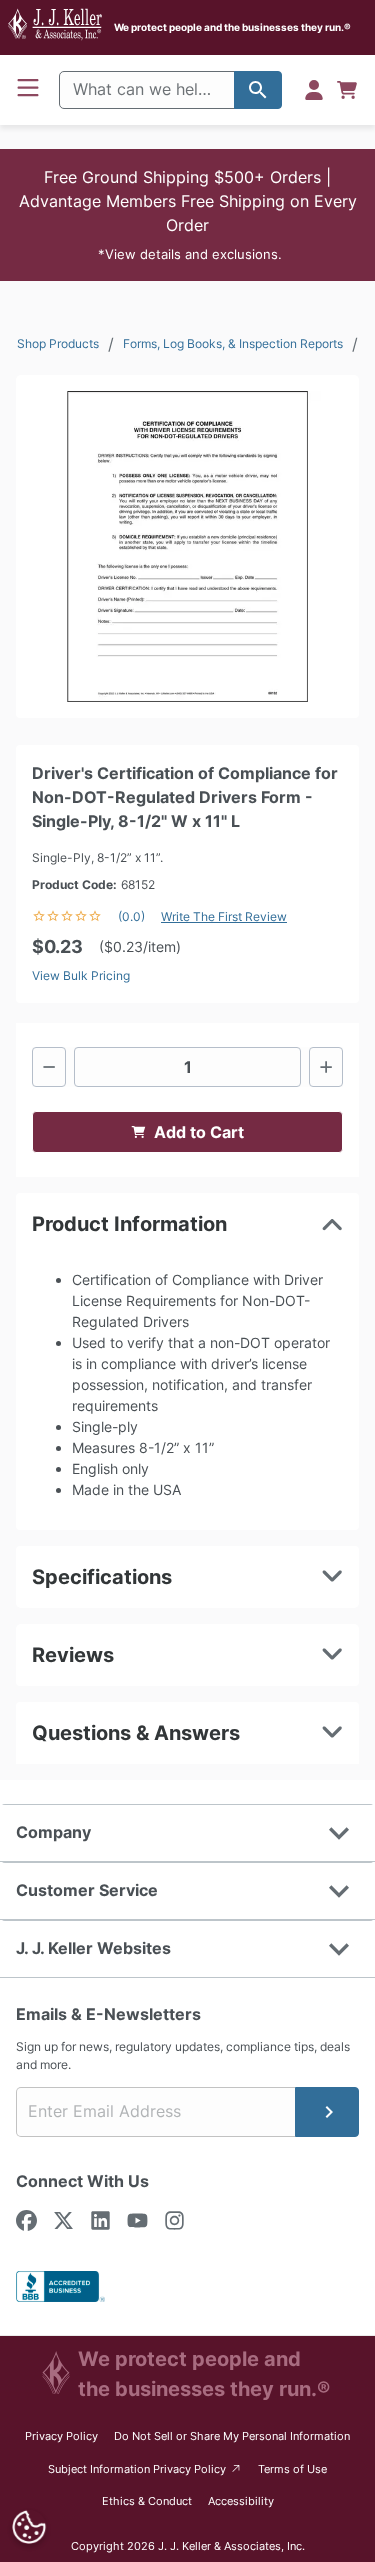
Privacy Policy (61, 2436)
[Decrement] (49, 1067)
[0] (347, 90)
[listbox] (187, 546)
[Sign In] (314, 90)
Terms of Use (292, 2469)
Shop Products (58, 343)
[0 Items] (347, 90)
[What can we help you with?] (258, 90)
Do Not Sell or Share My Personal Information (232, 2436)
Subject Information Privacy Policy (145, 2468)
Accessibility (241, 2501)
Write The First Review (224, 916)
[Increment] (326, 1067)
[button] (187, 215)
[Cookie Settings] (28, 2527)
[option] (187, 546)
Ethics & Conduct (147, 2501)
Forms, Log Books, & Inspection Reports (233, 343)
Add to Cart (199, 1132)
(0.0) (131, 916)
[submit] (327, 2112)
